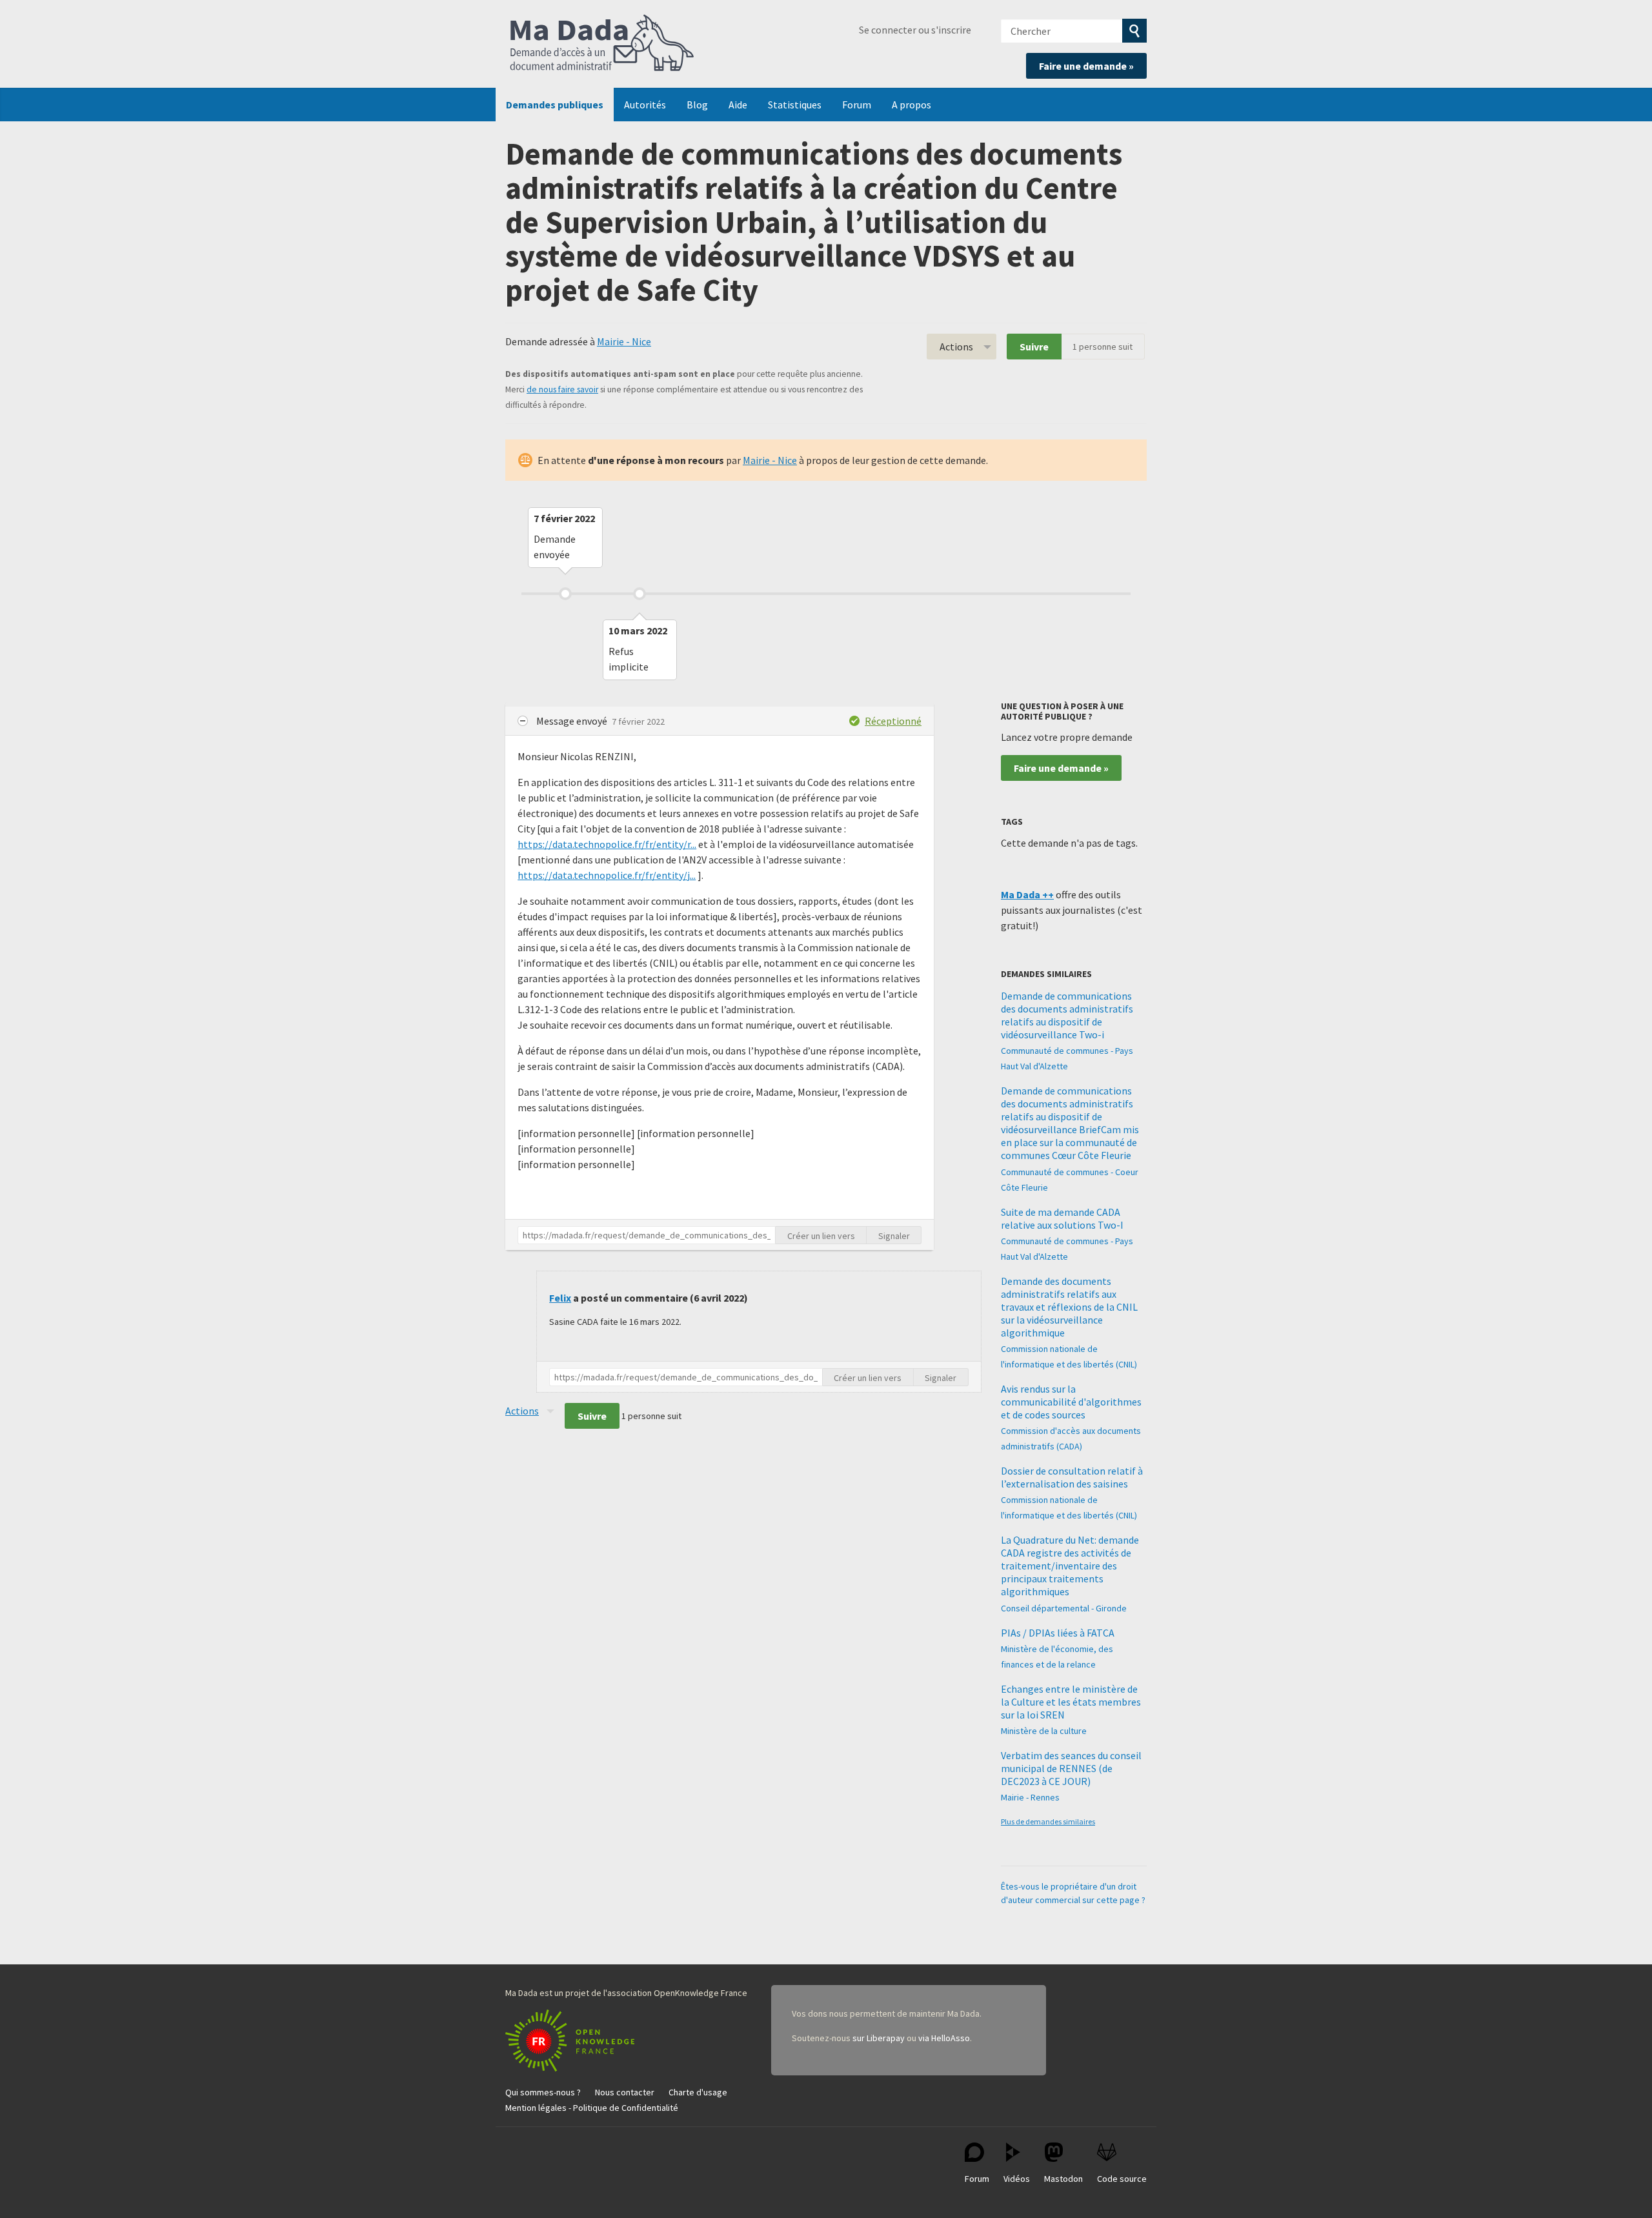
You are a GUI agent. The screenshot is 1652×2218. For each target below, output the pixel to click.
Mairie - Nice (624, 341)
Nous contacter (625, 2092)
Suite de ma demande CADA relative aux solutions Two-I (1062, 1218)
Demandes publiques (555, 105)
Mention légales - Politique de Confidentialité (592, 2108)
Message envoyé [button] (573, 721)
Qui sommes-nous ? (543, 2092)
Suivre (1034, 347)
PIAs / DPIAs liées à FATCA (1058, 1633)
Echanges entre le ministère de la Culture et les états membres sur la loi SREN (1071, 1702)
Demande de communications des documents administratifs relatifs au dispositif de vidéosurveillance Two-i (1067, 1015)
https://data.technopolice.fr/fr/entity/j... (607, 875)
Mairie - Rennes (1030, 1797)
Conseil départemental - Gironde (1064, 1608)
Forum (857, 105)
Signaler (894, 1236)
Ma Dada (602, 44)
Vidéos (1017, 2179)
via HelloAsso (944, 2038)
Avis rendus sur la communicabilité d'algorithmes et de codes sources (1071, 1402)
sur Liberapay (879, 2038)
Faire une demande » (1086, 66)
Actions (956, 347)
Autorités (645, 105)
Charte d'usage (698, 2092)
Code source (1122, 2179)
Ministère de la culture (1044, 1731)
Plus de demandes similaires (1048, 1821)
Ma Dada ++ (1027, 894)
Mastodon (1063, 2179)
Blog (697, 105)
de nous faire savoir (562, 389)
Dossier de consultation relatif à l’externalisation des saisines (1072, 1477)
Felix (560, 1298)
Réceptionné (893, 721)
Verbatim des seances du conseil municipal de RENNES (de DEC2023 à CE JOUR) (1071, 1768)
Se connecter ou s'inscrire (915, 30)
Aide (738, 105)
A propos (912, 105)
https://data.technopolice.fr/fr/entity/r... (607, 844)
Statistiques (795, 105)
